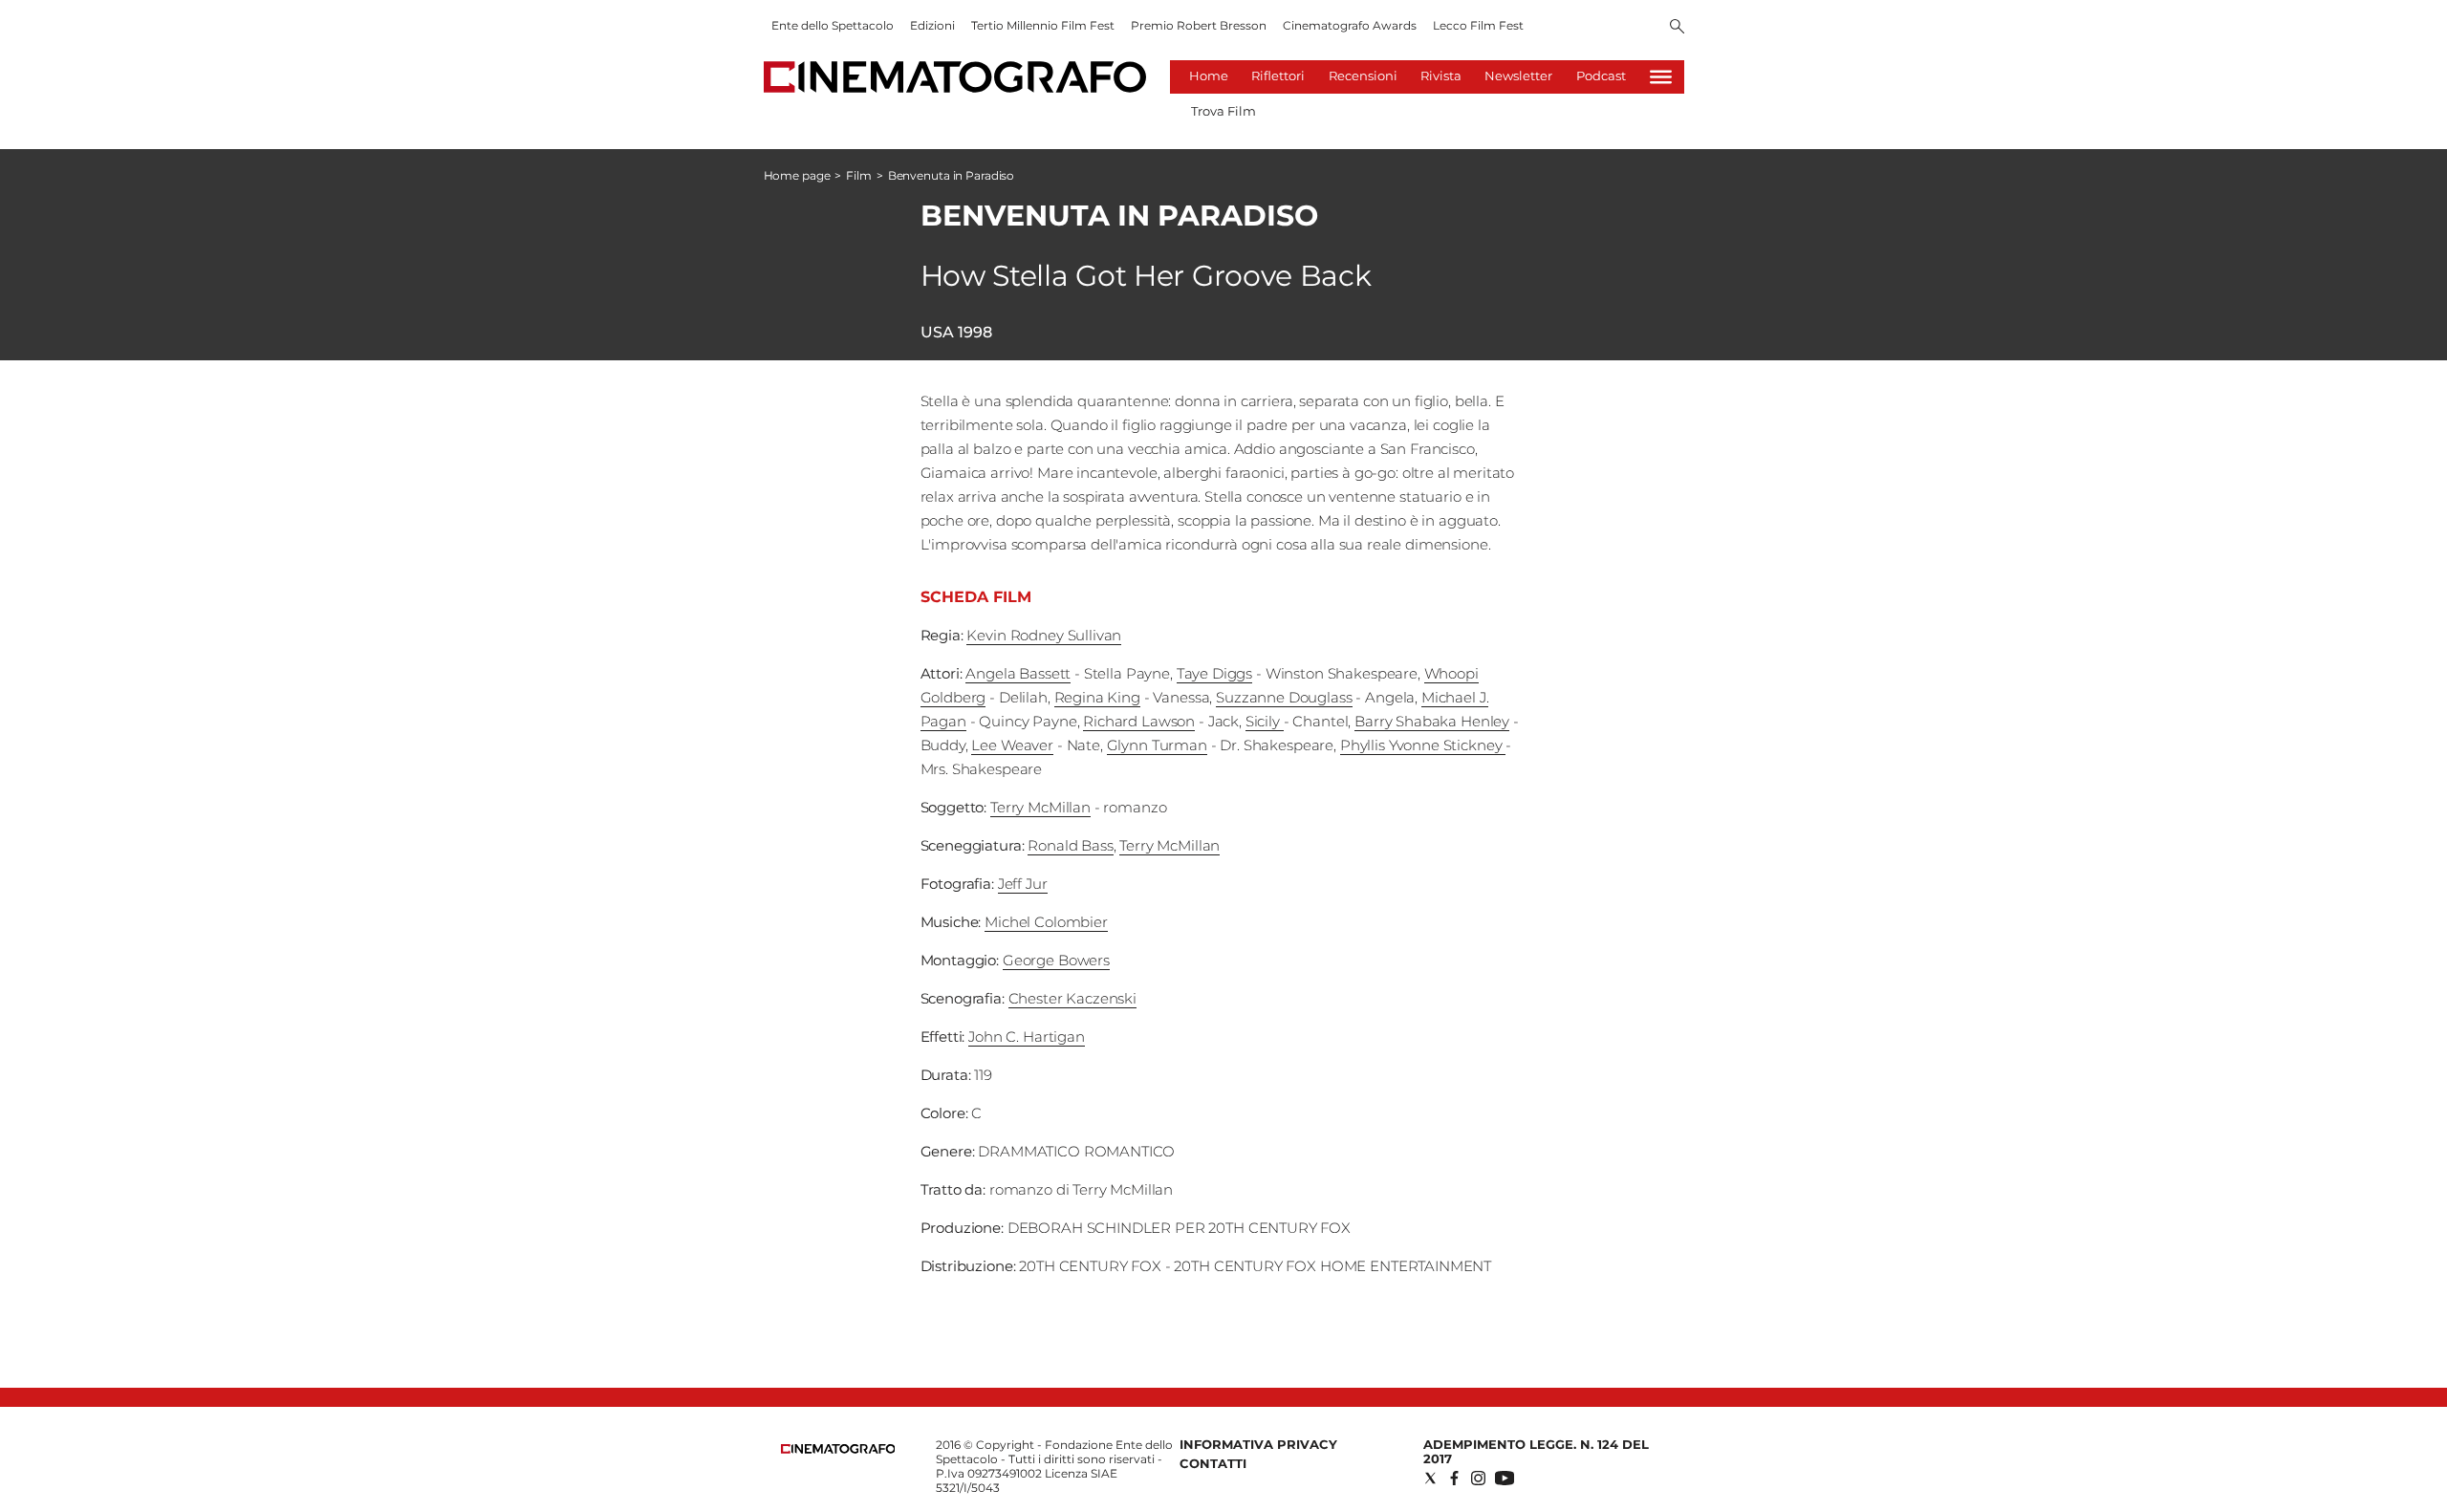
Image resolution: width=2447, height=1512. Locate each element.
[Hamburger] (1661, 77)
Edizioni (932, 25)
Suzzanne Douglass (1284, 697)
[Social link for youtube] (1505, 1478)
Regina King (1097, 697)
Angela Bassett (1018, 673)
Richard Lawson (1139, 721)
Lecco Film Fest (1478, 25)
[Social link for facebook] (1454, 1478)
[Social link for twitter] (1430, 1478)
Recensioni (1363, 76)
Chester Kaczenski (1072, 998)
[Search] (1677, 28)
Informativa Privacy (1258, 1444)
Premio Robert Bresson (1199, 25)
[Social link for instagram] (1478, 1478)
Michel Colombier (1046, 922)
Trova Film (1223, 111)
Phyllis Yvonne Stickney (1423, 745)
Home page (797, 175)
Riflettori (1278, 76)
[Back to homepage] (838, 1449)
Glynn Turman (1157, 745)
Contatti (1213, 1463)
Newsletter (1518, 76)
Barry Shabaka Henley (1432, 721)
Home (1209, 76)
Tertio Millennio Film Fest (1043, 25)
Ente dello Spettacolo (833, 25)
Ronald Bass (1070, 845)
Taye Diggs (1215, 673)
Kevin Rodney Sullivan (1044, 635)
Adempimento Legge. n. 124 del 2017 (1536, 1451)
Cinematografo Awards (1350, 25)
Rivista (1441, 76)
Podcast (1601, 76)
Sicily (1265, 721)
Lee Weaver (1012, 745)
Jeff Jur (1023, 884)
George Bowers (1056, 960)
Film (859, 175)
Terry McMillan (1040, 807)
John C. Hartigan (1027, 1037)
